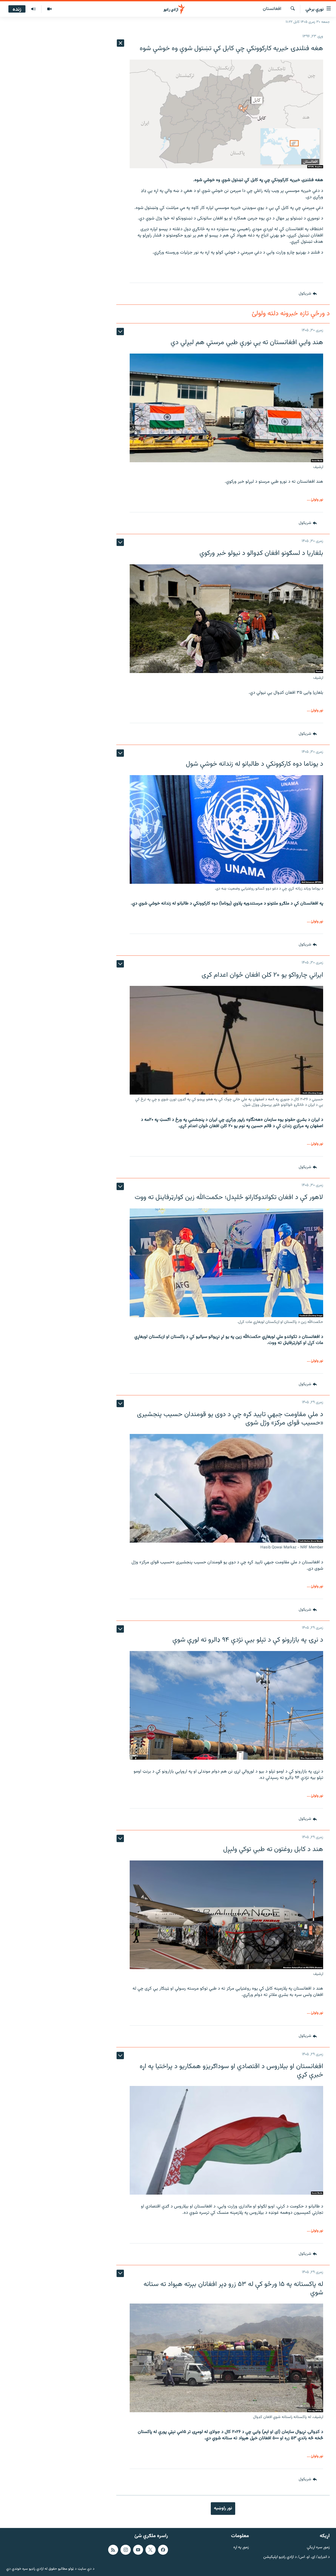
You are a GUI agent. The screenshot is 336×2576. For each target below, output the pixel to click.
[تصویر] (49, 9)
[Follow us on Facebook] (163, 2550)
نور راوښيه (223, 2508)
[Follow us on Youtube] (138, 2550)
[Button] (308, 294)
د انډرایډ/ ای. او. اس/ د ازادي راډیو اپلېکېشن (296, 2557)
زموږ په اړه (241, 2548)
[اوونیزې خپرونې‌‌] (33, 9)
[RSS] (113, 2550)
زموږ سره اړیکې (318, 2548)
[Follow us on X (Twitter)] (150, 2550)
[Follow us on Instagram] (125, 2550)
